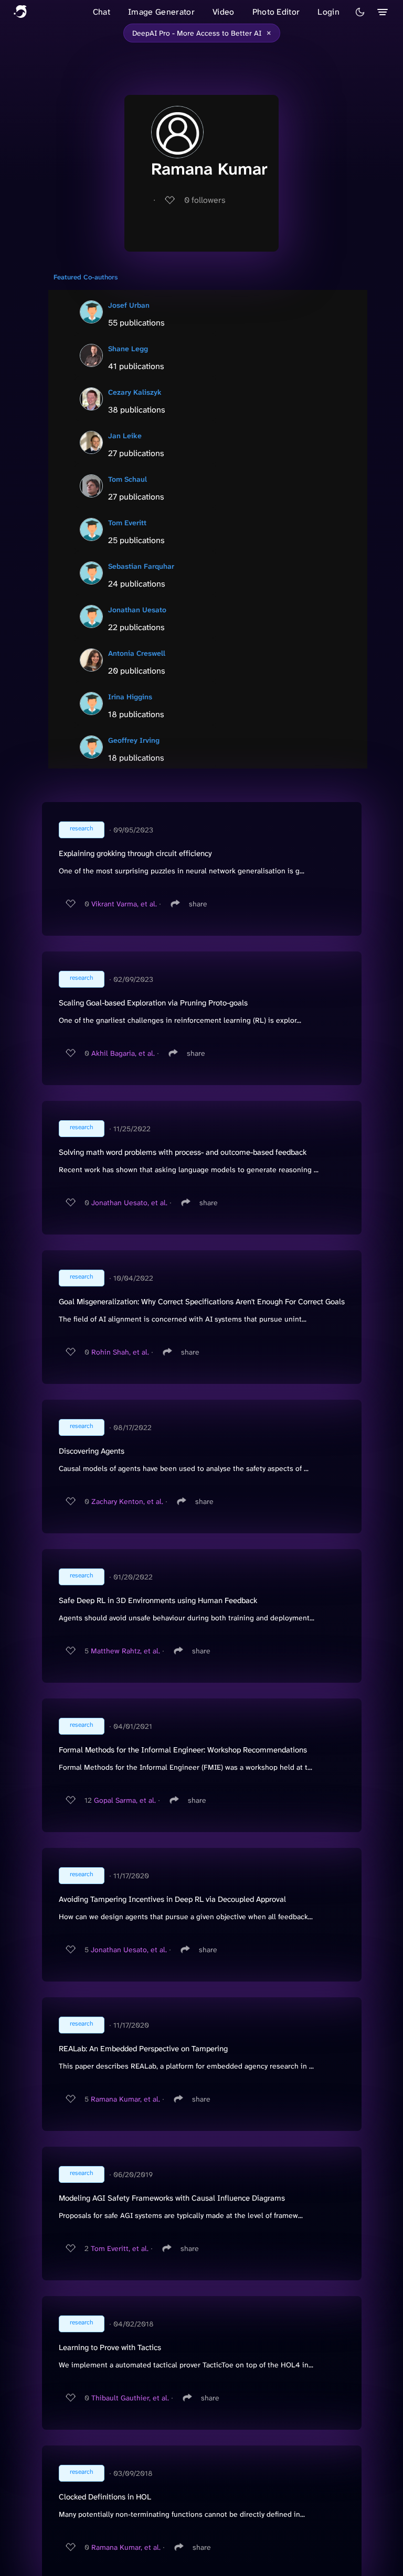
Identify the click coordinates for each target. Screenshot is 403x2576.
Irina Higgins (130, 697)
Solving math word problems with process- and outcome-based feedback (183, 1152)
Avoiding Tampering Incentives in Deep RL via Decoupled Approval (172, 1899)
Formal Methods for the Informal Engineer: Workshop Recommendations (183, 1750)
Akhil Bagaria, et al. (123, 1053)
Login (328, 12)
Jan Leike (125, 436)
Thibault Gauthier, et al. (130, 2398)
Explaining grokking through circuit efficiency (135, 853)
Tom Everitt (127, 523)
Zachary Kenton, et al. (127, 1501)
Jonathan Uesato (137, 610)
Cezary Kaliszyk (135, 392)
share (198, 904)
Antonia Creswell (137, 653)
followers (205, 200)
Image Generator (161, 12)
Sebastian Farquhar (141, 566)
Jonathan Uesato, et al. (129, 1203)
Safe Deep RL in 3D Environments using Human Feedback (158, 1600)
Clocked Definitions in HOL (105, 2497)
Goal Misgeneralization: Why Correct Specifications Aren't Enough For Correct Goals (202, 1302)
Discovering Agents (92, 1451)
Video (224, 12)
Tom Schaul (128, 479)
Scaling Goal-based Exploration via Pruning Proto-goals (153, 1003)
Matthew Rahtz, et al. (125, 1651)
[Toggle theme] (360, 12)
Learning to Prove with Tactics (110, 2347)
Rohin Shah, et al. (120, 1352)
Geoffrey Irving (134, 740)
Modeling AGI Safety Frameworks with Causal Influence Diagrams (172, 2198)
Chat (102, 12)
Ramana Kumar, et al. (125, 2099)
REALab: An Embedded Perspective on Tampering (143, 2049)
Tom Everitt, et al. (120, 2248)
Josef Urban (129, 305)
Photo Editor (276, 12)
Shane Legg (128, 349)
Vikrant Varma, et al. (124, 904)
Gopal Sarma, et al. (125, 1800)
